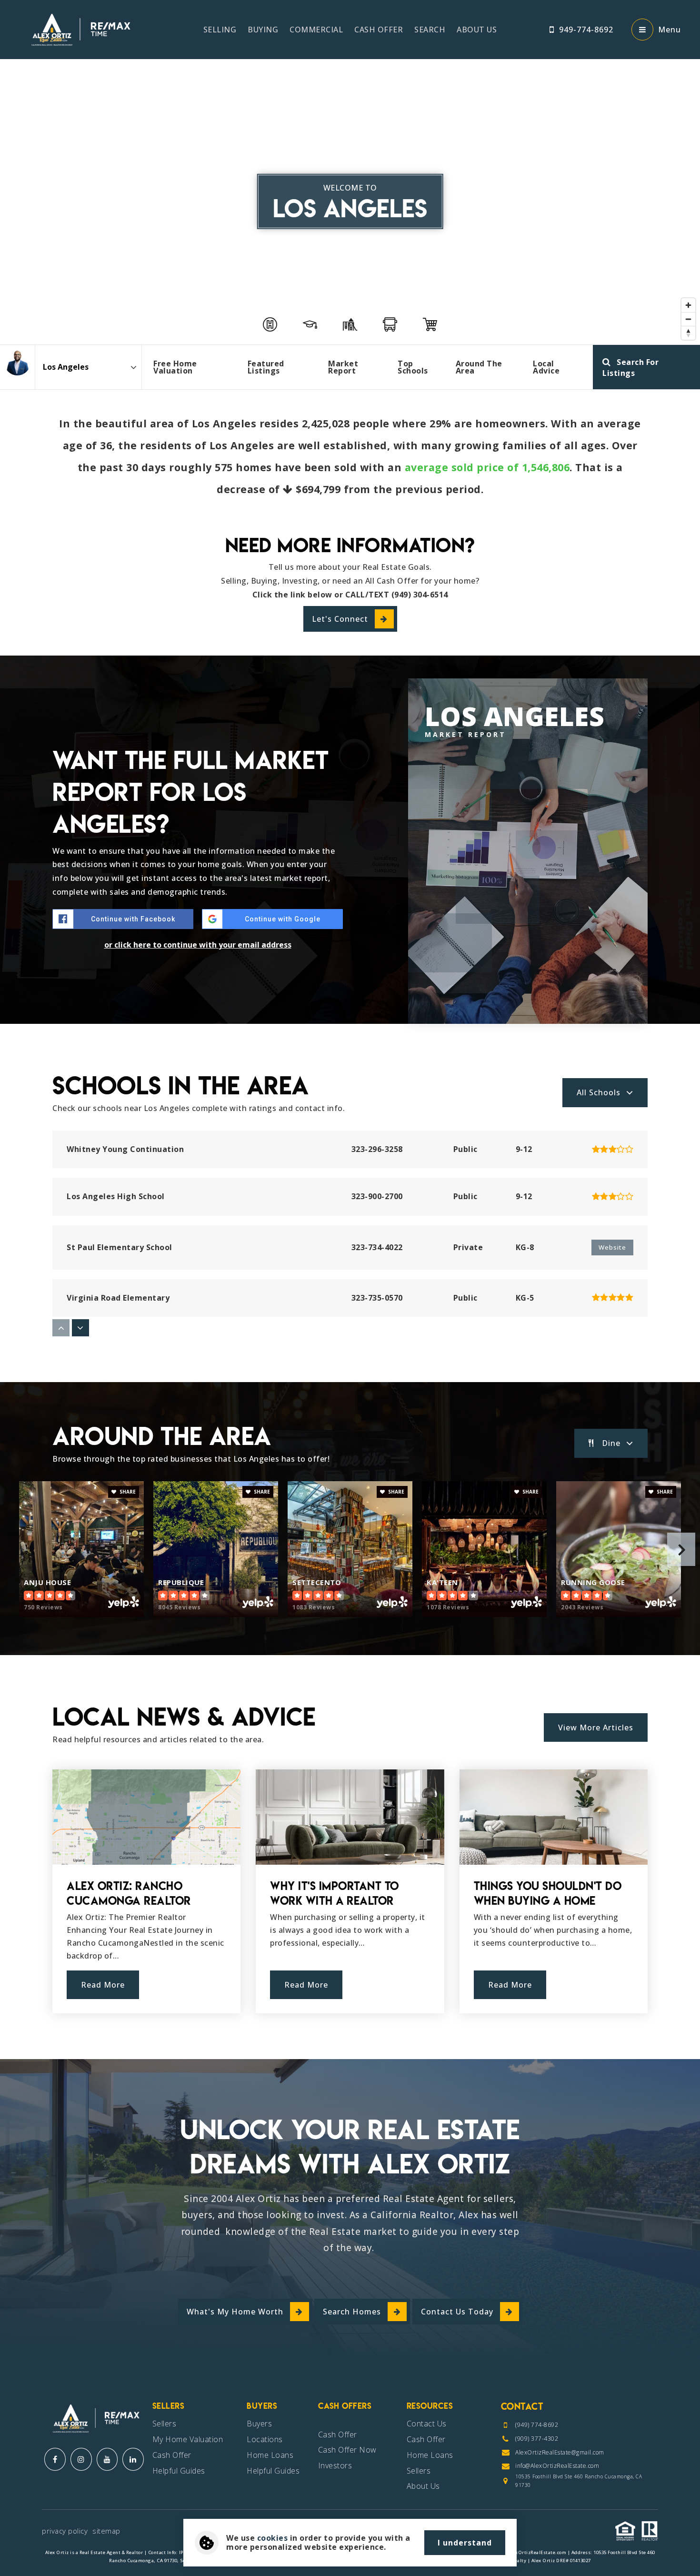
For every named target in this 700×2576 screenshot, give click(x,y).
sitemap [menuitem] (106, 2531)
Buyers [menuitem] (259, 2424)
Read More (103, 1985)
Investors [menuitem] (335, 2465)
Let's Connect (340, 619)
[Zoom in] (688, 305)
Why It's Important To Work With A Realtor (335, 1893)
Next (681, 1549)
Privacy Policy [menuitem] (65, 2531)
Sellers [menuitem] (165, 2424)
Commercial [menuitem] (316, 30)
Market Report (343, 367)
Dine (611, 1443)
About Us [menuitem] (477, 30)
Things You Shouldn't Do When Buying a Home (548, 1893)
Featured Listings (266, 367)
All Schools (599, 1092)
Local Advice (546, 367)
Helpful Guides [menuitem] (179, 2471)
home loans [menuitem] (430, 2455)
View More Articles (596, 1727)
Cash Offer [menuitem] (379, 30)
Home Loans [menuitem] (270, 2455)
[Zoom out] (688, 319)
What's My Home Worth (235, 2312)
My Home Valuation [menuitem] (188, 2439)
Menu (670, 30)
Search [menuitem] (430, 30)
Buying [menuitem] (263, 30)
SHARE (127, 1492)
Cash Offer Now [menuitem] (347, 2450)
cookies (273, 2538)
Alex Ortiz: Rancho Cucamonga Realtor (129, 1893)
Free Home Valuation (175, 367)
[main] (350, 1030)
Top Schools (413, 367)
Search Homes (352, 2312)
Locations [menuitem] (265, 2439)
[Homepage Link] (79, 29)
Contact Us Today (457, 2312)
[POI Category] (270, 324)
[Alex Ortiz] (17, 362)
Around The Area (479, 367)
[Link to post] (146, 1817)
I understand (465, 2543)
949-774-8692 (586, 30)
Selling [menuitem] (220, 30)
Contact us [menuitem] (427, 2424)
